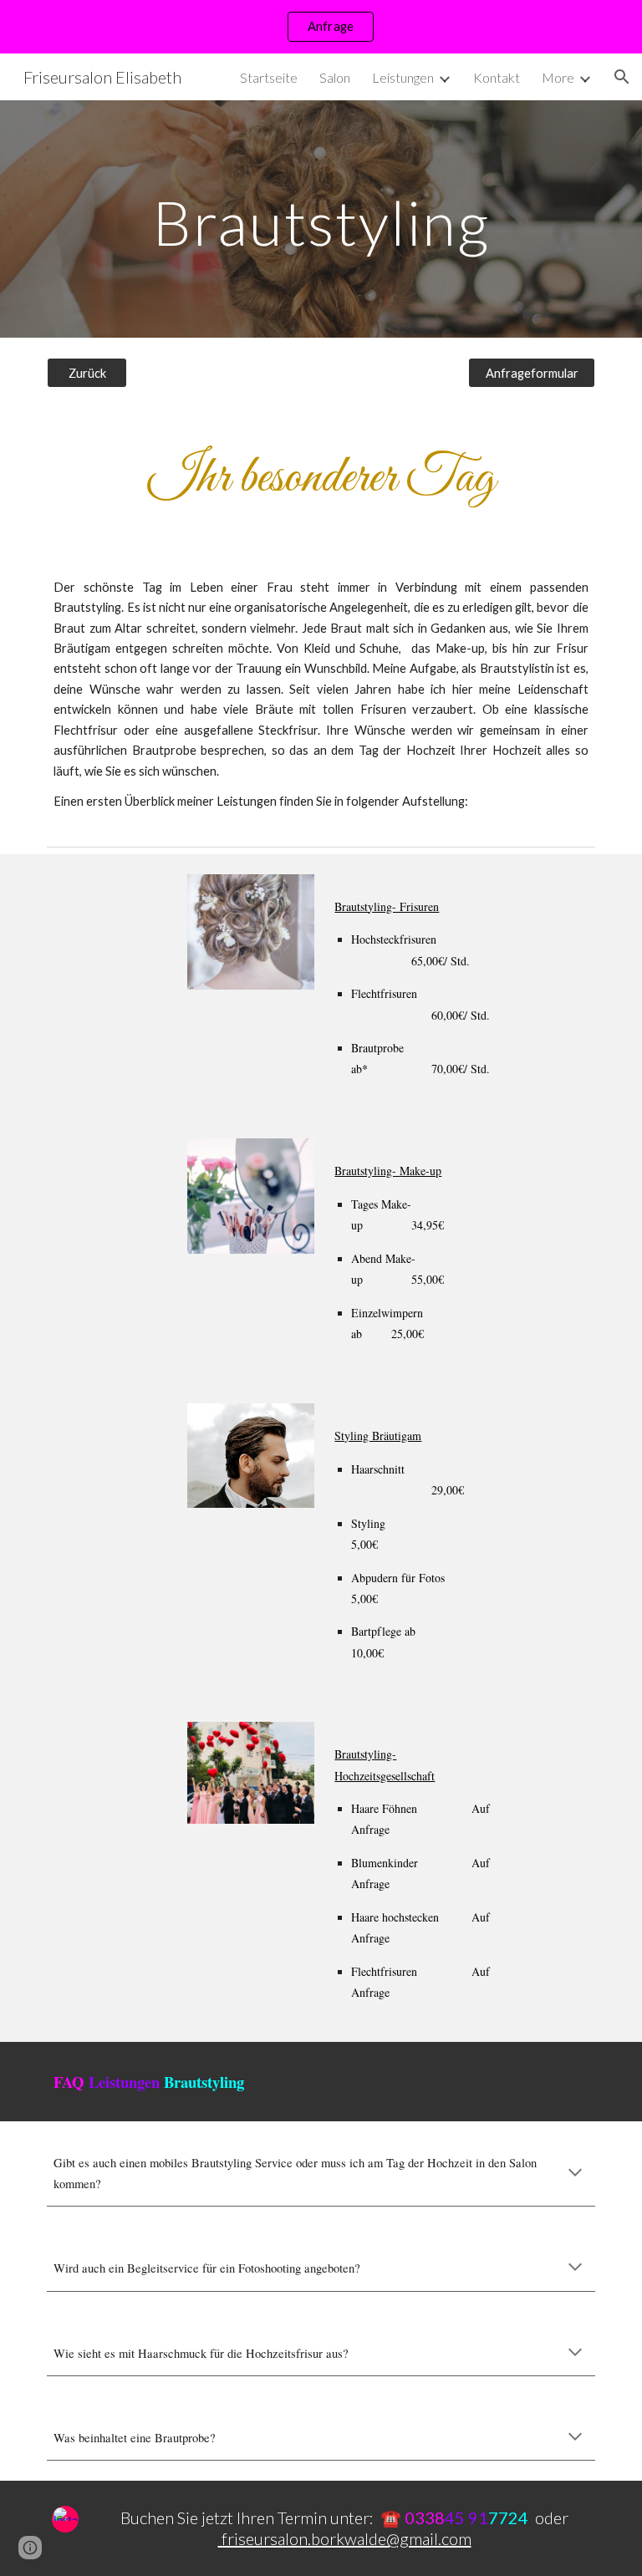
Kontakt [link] (497, 77)
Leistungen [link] (403, 77)
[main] (321, 219)
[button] (622, 77)
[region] (321, 27)
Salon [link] (335, 77)
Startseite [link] (269, 77)
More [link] (558, 77)
